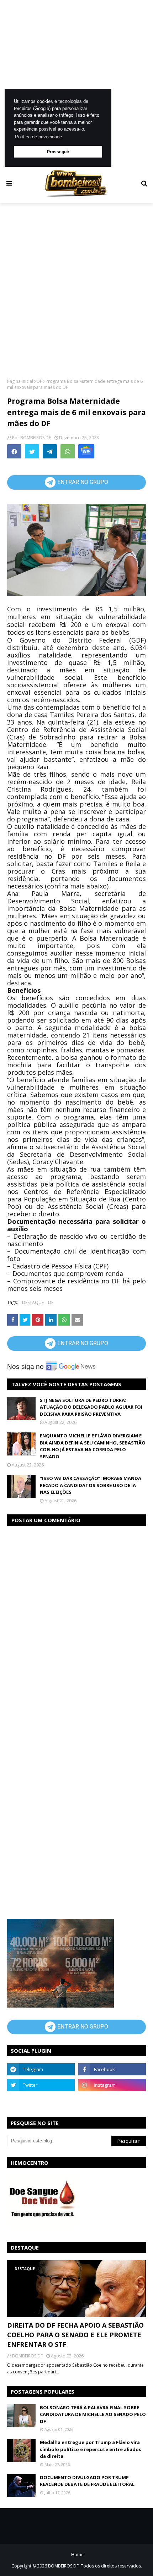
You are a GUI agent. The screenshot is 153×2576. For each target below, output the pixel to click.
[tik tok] (112, 2101)
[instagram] (112, 2085)
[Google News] (86, 451)
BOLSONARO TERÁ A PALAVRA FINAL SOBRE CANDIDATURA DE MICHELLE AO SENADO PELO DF (93, 2414)
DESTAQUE (33, 1302)
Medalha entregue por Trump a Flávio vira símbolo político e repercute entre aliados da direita (91, 2449)
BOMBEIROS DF (36, 438)
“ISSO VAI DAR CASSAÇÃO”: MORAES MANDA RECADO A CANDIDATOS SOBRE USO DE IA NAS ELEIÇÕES (91, 1485)
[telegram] (41, 2069)
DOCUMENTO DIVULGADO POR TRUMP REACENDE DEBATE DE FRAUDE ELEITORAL (87, 2481)
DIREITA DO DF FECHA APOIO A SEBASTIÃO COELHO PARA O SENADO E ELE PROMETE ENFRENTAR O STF (75, 2335)
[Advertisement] (76, 83)
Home (77, 2555)
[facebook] (112, 2069)
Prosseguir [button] (58, 152)
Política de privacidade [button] (38, 137)
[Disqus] (76, 1621)
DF (39, 381)
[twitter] (41, 2085)
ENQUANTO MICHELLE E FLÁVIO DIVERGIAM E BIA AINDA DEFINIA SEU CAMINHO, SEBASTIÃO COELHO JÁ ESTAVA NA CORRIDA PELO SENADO (93, 1446)
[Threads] (41, 2101)
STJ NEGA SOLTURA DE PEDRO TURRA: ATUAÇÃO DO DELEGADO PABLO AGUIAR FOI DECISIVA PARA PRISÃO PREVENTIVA (91, 1407)
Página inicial (20, 381)
